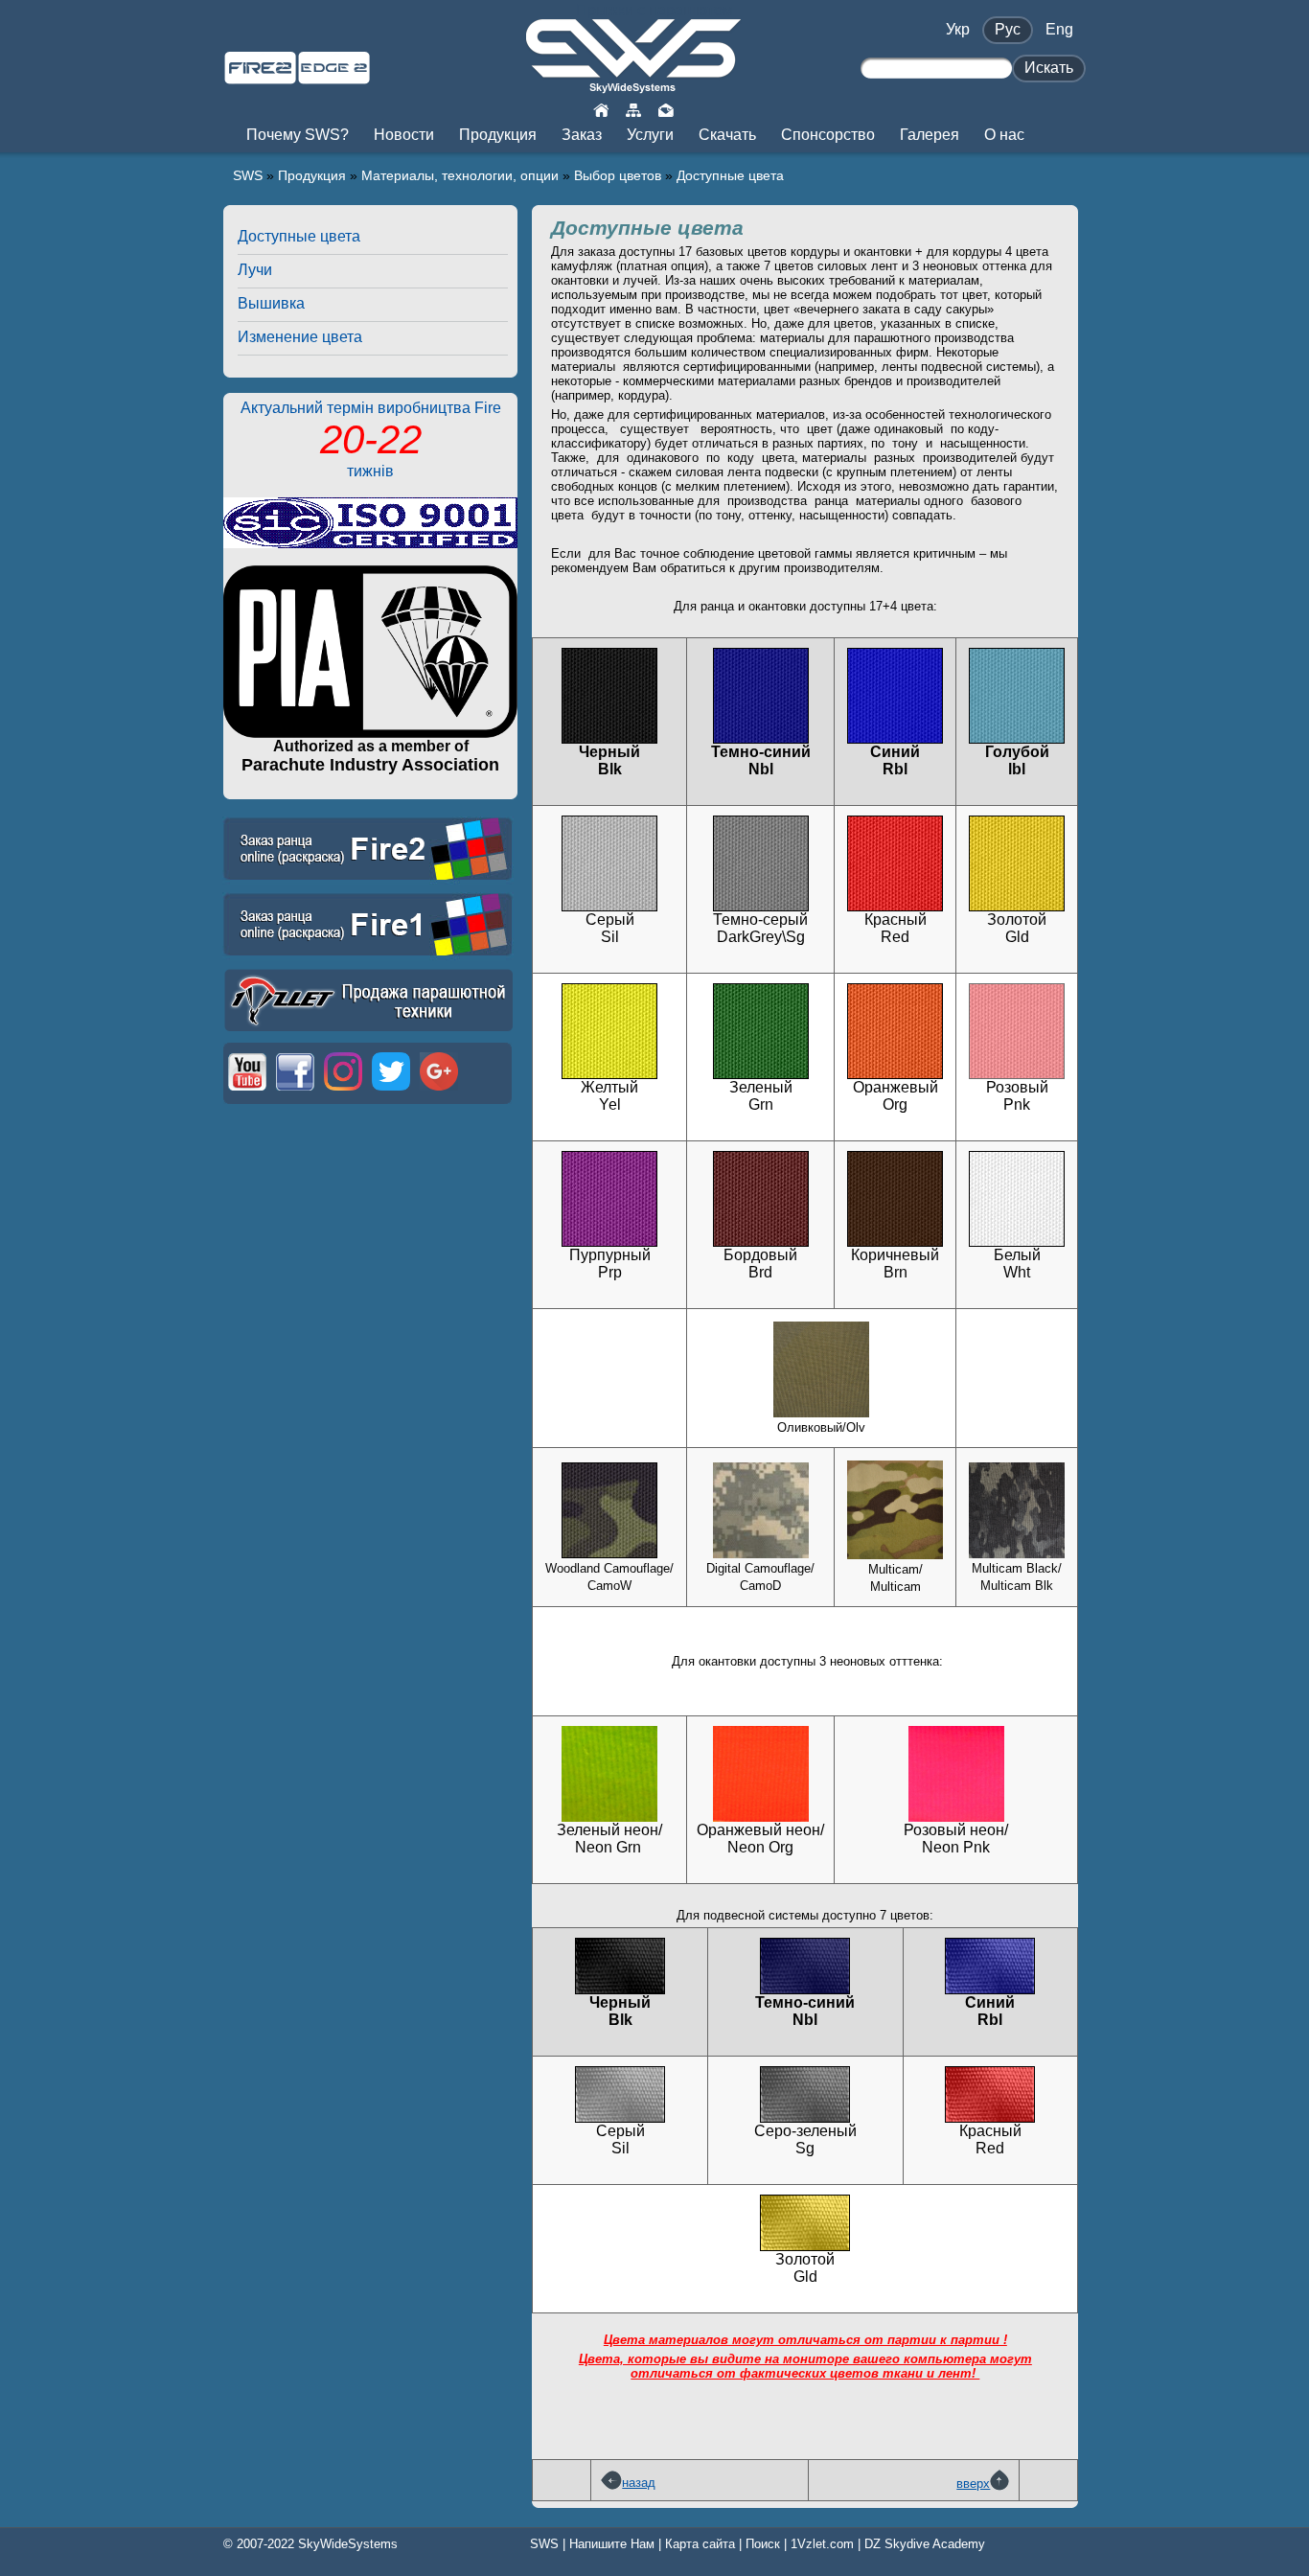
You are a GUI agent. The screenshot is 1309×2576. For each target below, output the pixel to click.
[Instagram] (343, 1092)
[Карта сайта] (633, 109)
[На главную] (601, 109)
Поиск (763, 2544)
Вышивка (271, 303)
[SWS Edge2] (334, 76)
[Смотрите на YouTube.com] (247, 1092)
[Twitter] (391, 1092)
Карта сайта (700, 2544)
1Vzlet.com (822, 2544)
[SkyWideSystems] (633, 86)
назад (639, 2483)
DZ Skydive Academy (925, 2544)
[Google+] (439, 1092)
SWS (248, 175)
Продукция (312, 175)
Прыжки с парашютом (654, 10)
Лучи (255, 270)
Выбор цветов (618, 175)
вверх (973, 2484)
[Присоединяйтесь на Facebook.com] (295, 1092)
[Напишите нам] (666, 109)
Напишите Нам (612, 2544)
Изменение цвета (300, 337)
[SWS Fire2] (260, 76)
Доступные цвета (730, 175)
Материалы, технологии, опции (460, 175)
